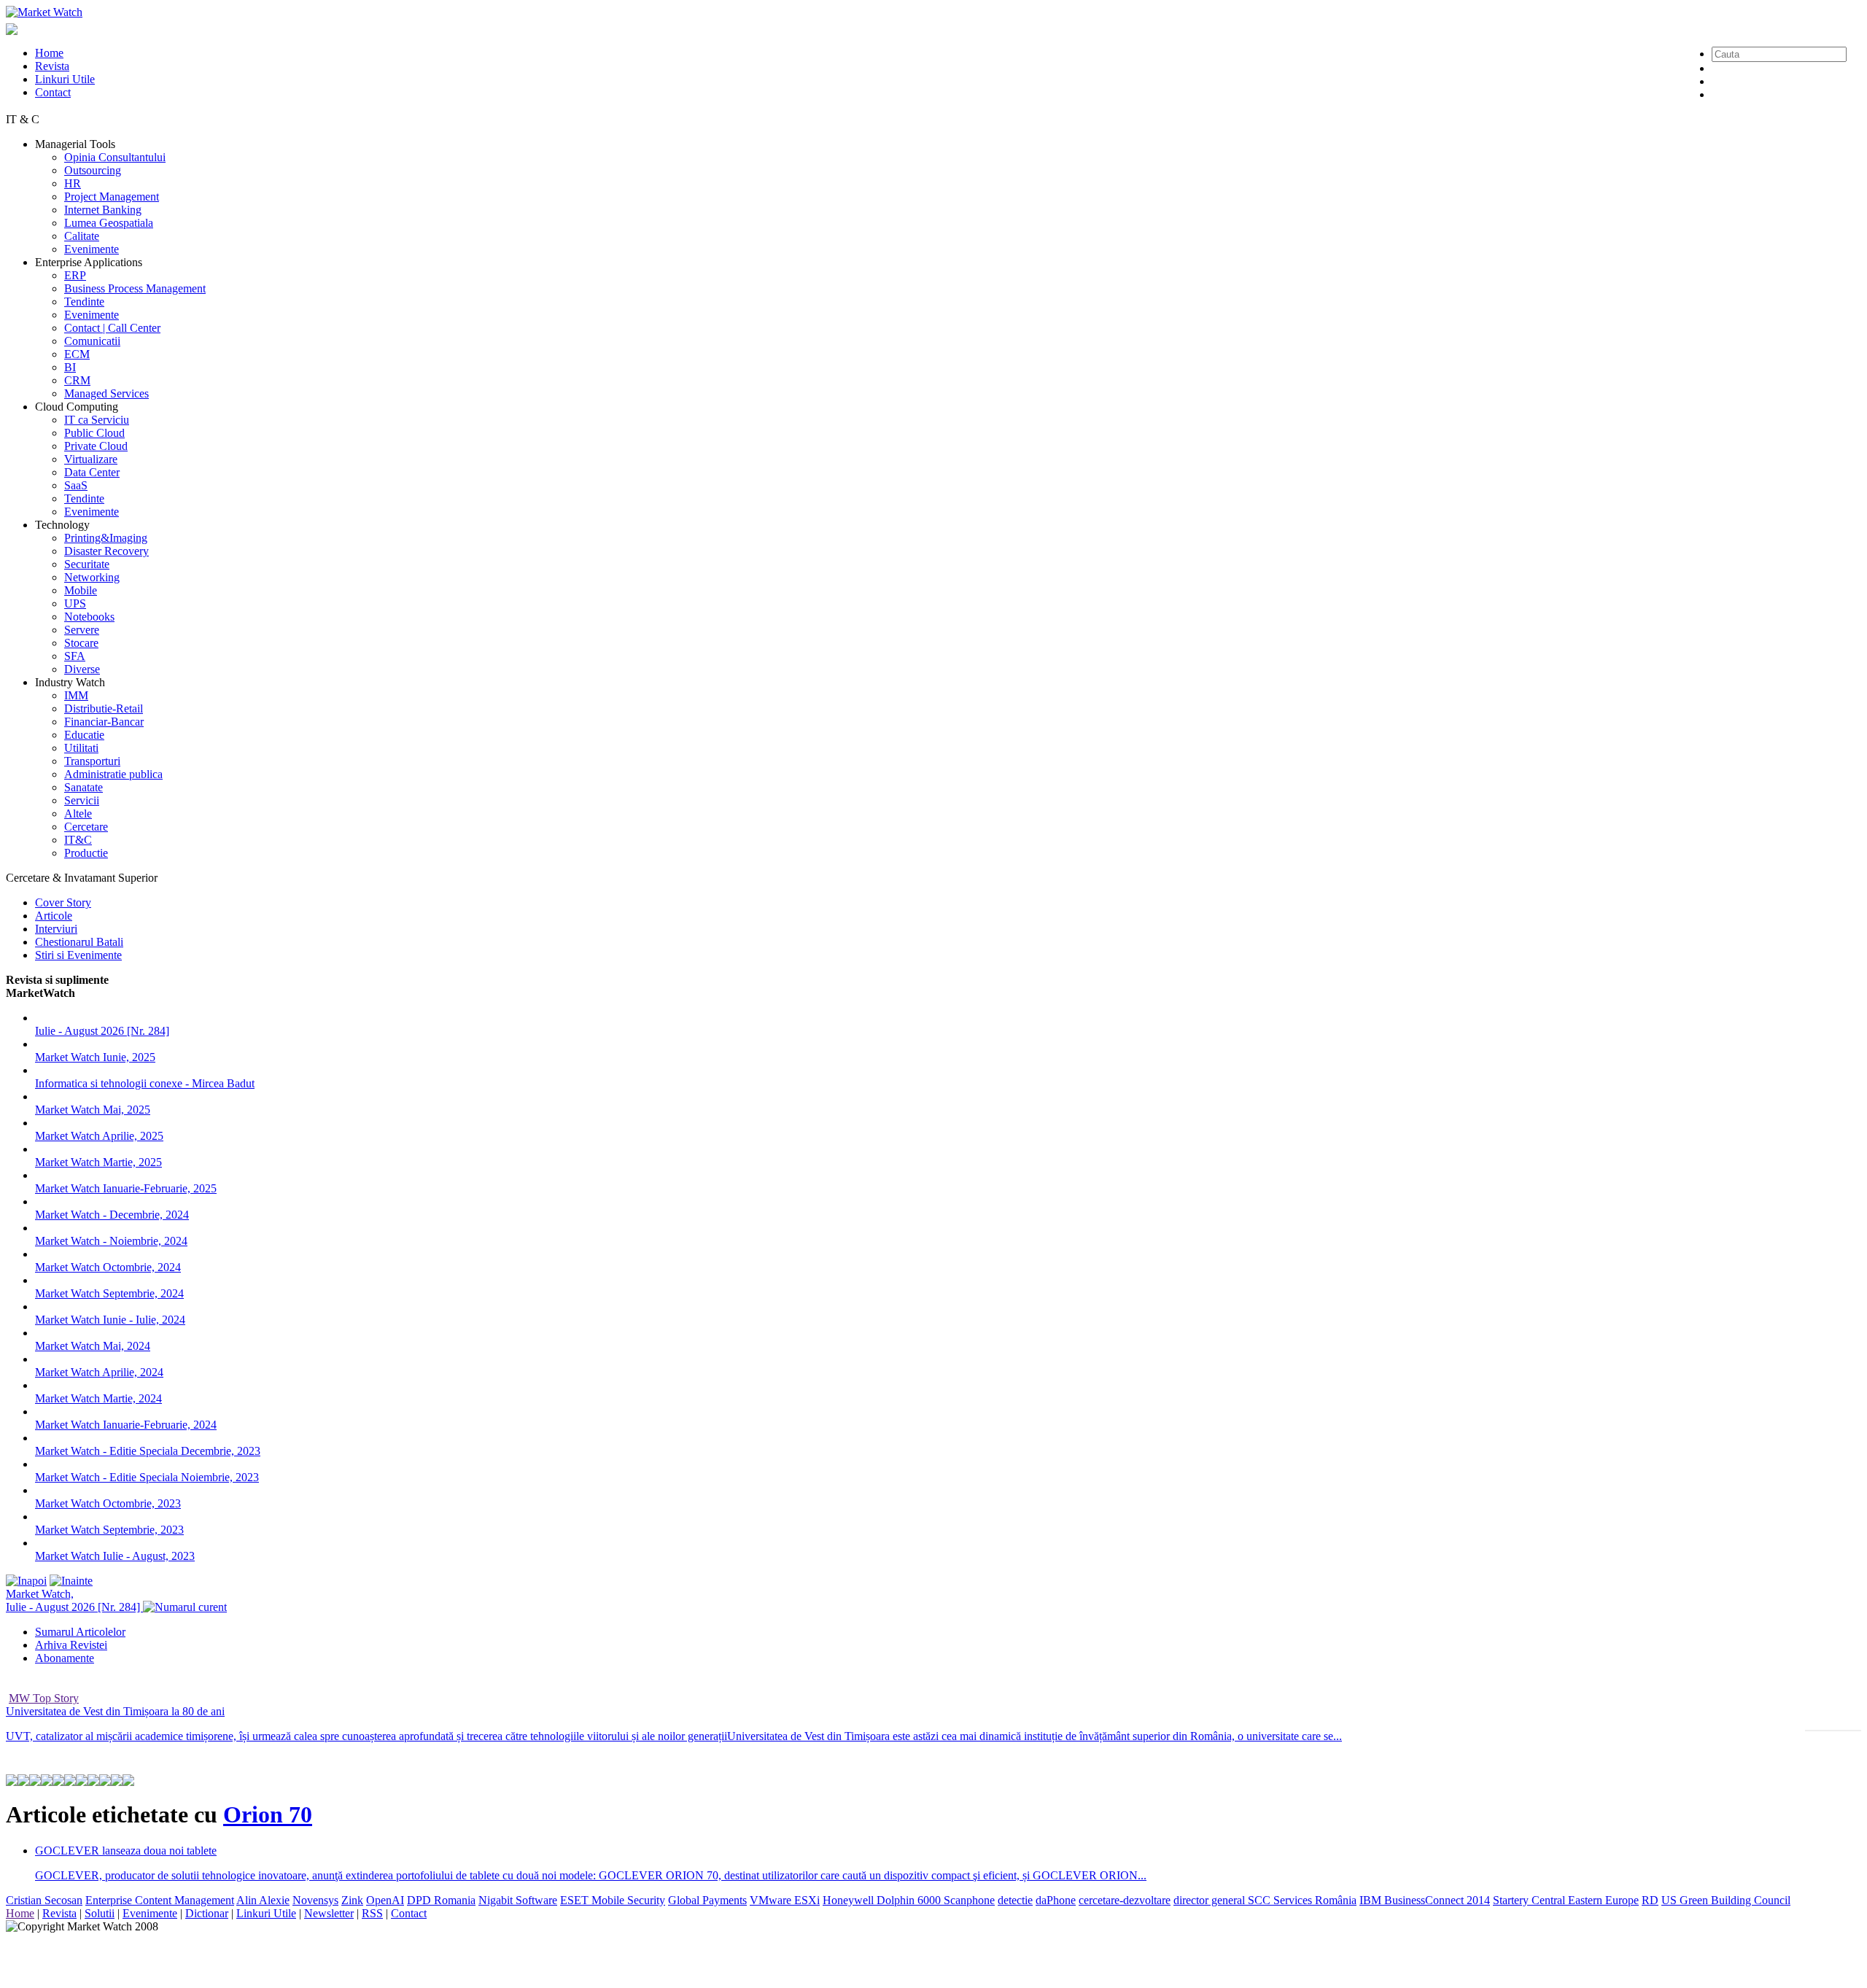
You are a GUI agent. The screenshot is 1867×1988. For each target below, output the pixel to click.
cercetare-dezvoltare (1125, 1900)
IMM (76, 695)
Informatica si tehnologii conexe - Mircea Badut (145, 1083)
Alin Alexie (263, 1900)
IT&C (78, 840)
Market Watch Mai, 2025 (93, 1110)
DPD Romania (441, 1900)
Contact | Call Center (112, 328)
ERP (75, 275)
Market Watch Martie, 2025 (98, 1162)
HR (73, 183)
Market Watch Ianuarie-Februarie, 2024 (126, 1425)
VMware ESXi (785, 1900)
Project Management (112, 197)
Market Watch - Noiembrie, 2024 (111, 1241)
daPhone (1056, 1900)
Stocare (81, 643)
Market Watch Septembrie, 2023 (109, 1530)
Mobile (81, 590)
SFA (75, 656)
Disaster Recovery (106, 551)
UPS (75, 603)
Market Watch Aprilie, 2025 (99, 1136)
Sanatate (84, 787)
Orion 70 (268, 1814)
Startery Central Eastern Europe (1566, 1900)
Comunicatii (92, 341)
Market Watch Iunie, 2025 (95, 1057)
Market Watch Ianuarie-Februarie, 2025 (126, 1188)
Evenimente (92, 249)
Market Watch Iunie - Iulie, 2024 (110, 1320)
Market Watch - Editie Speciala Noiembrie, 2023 (147, 1477)
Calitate (82, 236)
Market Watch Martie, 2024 (98, 1398)
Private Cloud (96, 446)
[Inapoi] (26, 1581)
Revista (52, 66)
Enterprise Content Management (160, 1900)
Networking (92, 577)
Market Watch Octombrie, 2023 (108, 1503)
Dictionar (207, 1913)
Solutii (100, 1913)
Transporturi (92, 761)
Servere (82, 630)
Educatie (84, 735)
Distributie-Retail (104, 708)
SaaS (76, 485)
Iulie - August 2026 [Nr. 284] (102, 1031)
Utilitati (81, 748)
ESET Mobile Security (613, 1900)
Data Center (92, 472)
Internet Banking (103, 210)
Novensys (315, 1900)
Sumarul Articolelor (80, 1632)
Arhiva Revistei (71, 1645)
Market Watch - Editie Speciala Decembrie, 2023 (148, 1451)
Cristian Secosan (44, 1900)
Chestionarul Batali (79, 942)
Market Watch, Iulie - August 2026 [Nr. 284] (74, 1600)
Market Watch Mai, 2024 (93, 1346)
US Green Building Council (1726, 1900)
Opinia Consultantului (115, 157)
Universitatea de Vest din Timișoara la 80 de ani (115, 1711)
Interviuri (56, 929)
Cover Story (63, 902)
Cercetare (86, 827)
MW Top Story (44, 1698)
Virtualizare (91, 459)
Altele (78, 814)
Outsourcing (93, 170)
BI (70, 367)
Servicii (82, 800)
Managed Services (106, 393)
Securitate (87, 564)
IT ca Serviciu (97, 420)
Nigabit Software (518, 1900)
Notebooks (89, 617)
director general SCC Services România (1265, 1900)
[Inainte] (71, 1581)
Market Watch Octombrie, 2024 (108, 1267)
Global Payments (707, 1900)
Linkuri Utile (65, 79)
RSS (372, 1913)
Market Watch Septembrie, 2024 (109, 1293)
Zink (352, 1900)
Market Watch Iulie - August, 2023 (115, 1556)
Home (49, 53)
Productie (86, 853)
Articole (54, 916)
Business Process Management (135, 288)
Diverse (82, 669)
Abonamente (65, 1658)
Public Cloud (94, 433)
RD (1650, 1900)
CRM (77, 380)
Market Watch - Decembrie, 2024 (112, 1215)
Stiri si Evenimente (78, 955)
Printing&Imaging (106, 538)
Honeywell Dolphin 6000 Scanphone (909, 1900)
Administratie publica (113, 774)
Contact (53, 92)
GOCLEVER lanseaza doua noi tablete (126, 1851)
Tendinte (84, 302)
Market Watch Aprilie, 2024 (99, 1372)
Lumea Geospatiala (109, 223)
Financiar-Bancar (104, 722)
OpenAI (385, 1900)
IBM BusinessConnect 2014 (1425, 1900)
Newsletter (329, 1913)
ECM (77, 354)
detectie (1015, 1900)
